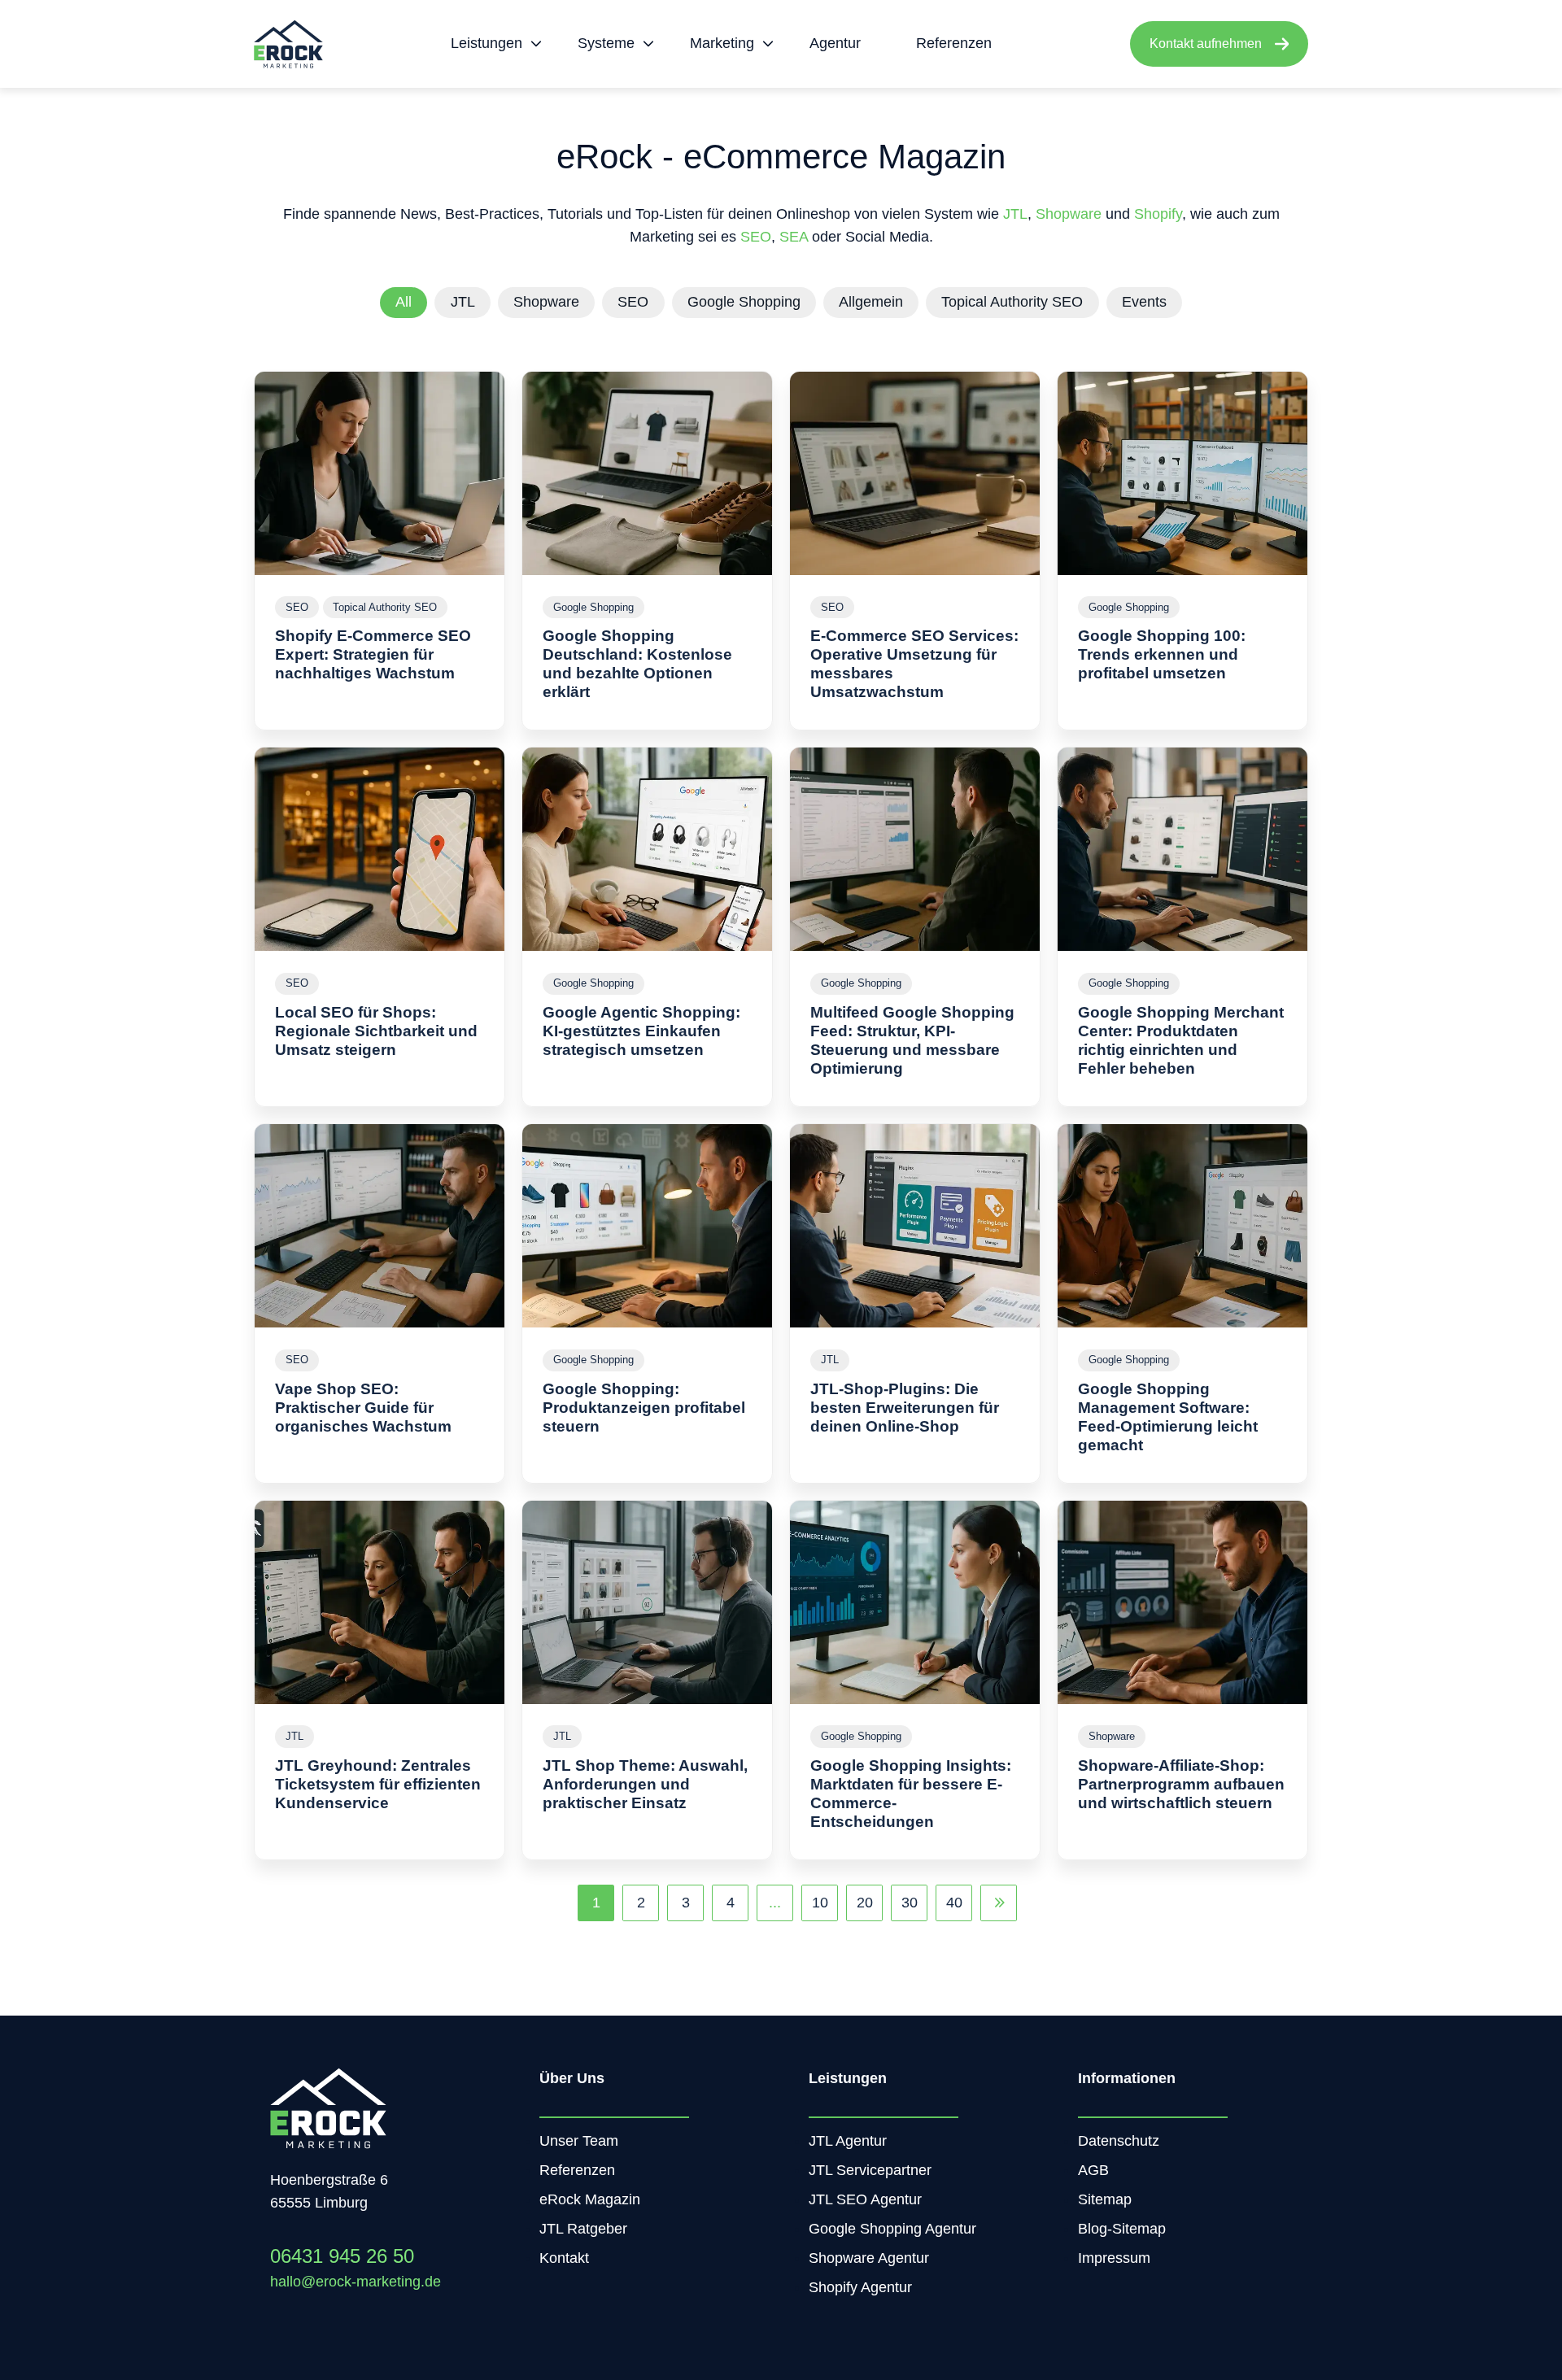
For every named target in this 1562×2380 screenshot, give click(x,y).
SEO (756, 237)
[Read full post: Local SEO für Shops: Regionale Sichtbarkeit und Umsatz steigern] (380, 849)
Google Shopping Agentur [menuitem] (892, 2229)
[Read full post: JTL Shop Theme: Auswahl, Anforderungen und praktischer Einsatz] (647, 1602)
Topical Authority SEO (1012, 302)
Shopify (1158, 214)
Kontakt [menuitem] (564, 2258)
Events (1144, 302)
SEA (794, 237)
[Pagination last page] (999, 1903)
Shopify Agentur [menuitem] (860, 2287)
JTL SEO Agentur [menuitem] (865, 2199)
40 (954, 1903)
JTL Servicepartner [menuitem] (870, 2170)
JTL (1015, 214)
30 (910, 1903)
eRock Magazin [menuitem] (590, 2199)
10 (820, 1903)
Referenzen (954, 43)
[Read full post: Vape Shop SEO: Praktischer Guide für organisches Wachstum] (380, 1226)
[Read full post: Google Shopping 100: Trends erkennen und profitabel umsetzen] (1182, 473)
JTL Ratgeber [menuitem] (583, 2229)
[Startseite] (288, 44)
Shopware (1071, 214)
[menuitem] (491, 44)
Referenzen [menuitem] (577, 2170)
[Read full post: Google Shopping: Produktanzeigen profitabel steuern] (647, 1226)
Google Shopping (744, 302)
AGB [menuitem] (1093, 2170)
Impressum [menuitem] (1114, 2258)
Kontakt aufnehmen (1206, 44)
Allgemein (871, 302)
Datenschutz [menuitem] (1119, 2141)
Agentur (835, 43)
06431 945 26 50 (342, 2256)
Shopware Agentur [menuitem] (869, 2258)
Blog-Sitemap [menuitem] (1122, 2229)
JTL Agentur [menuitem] (848, 2141)
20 (865, 1903)
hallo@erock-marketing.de (356, 2282)
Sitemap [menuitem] (1105, 2199)
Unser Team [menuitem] (579, 2141)
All (404, 302)
